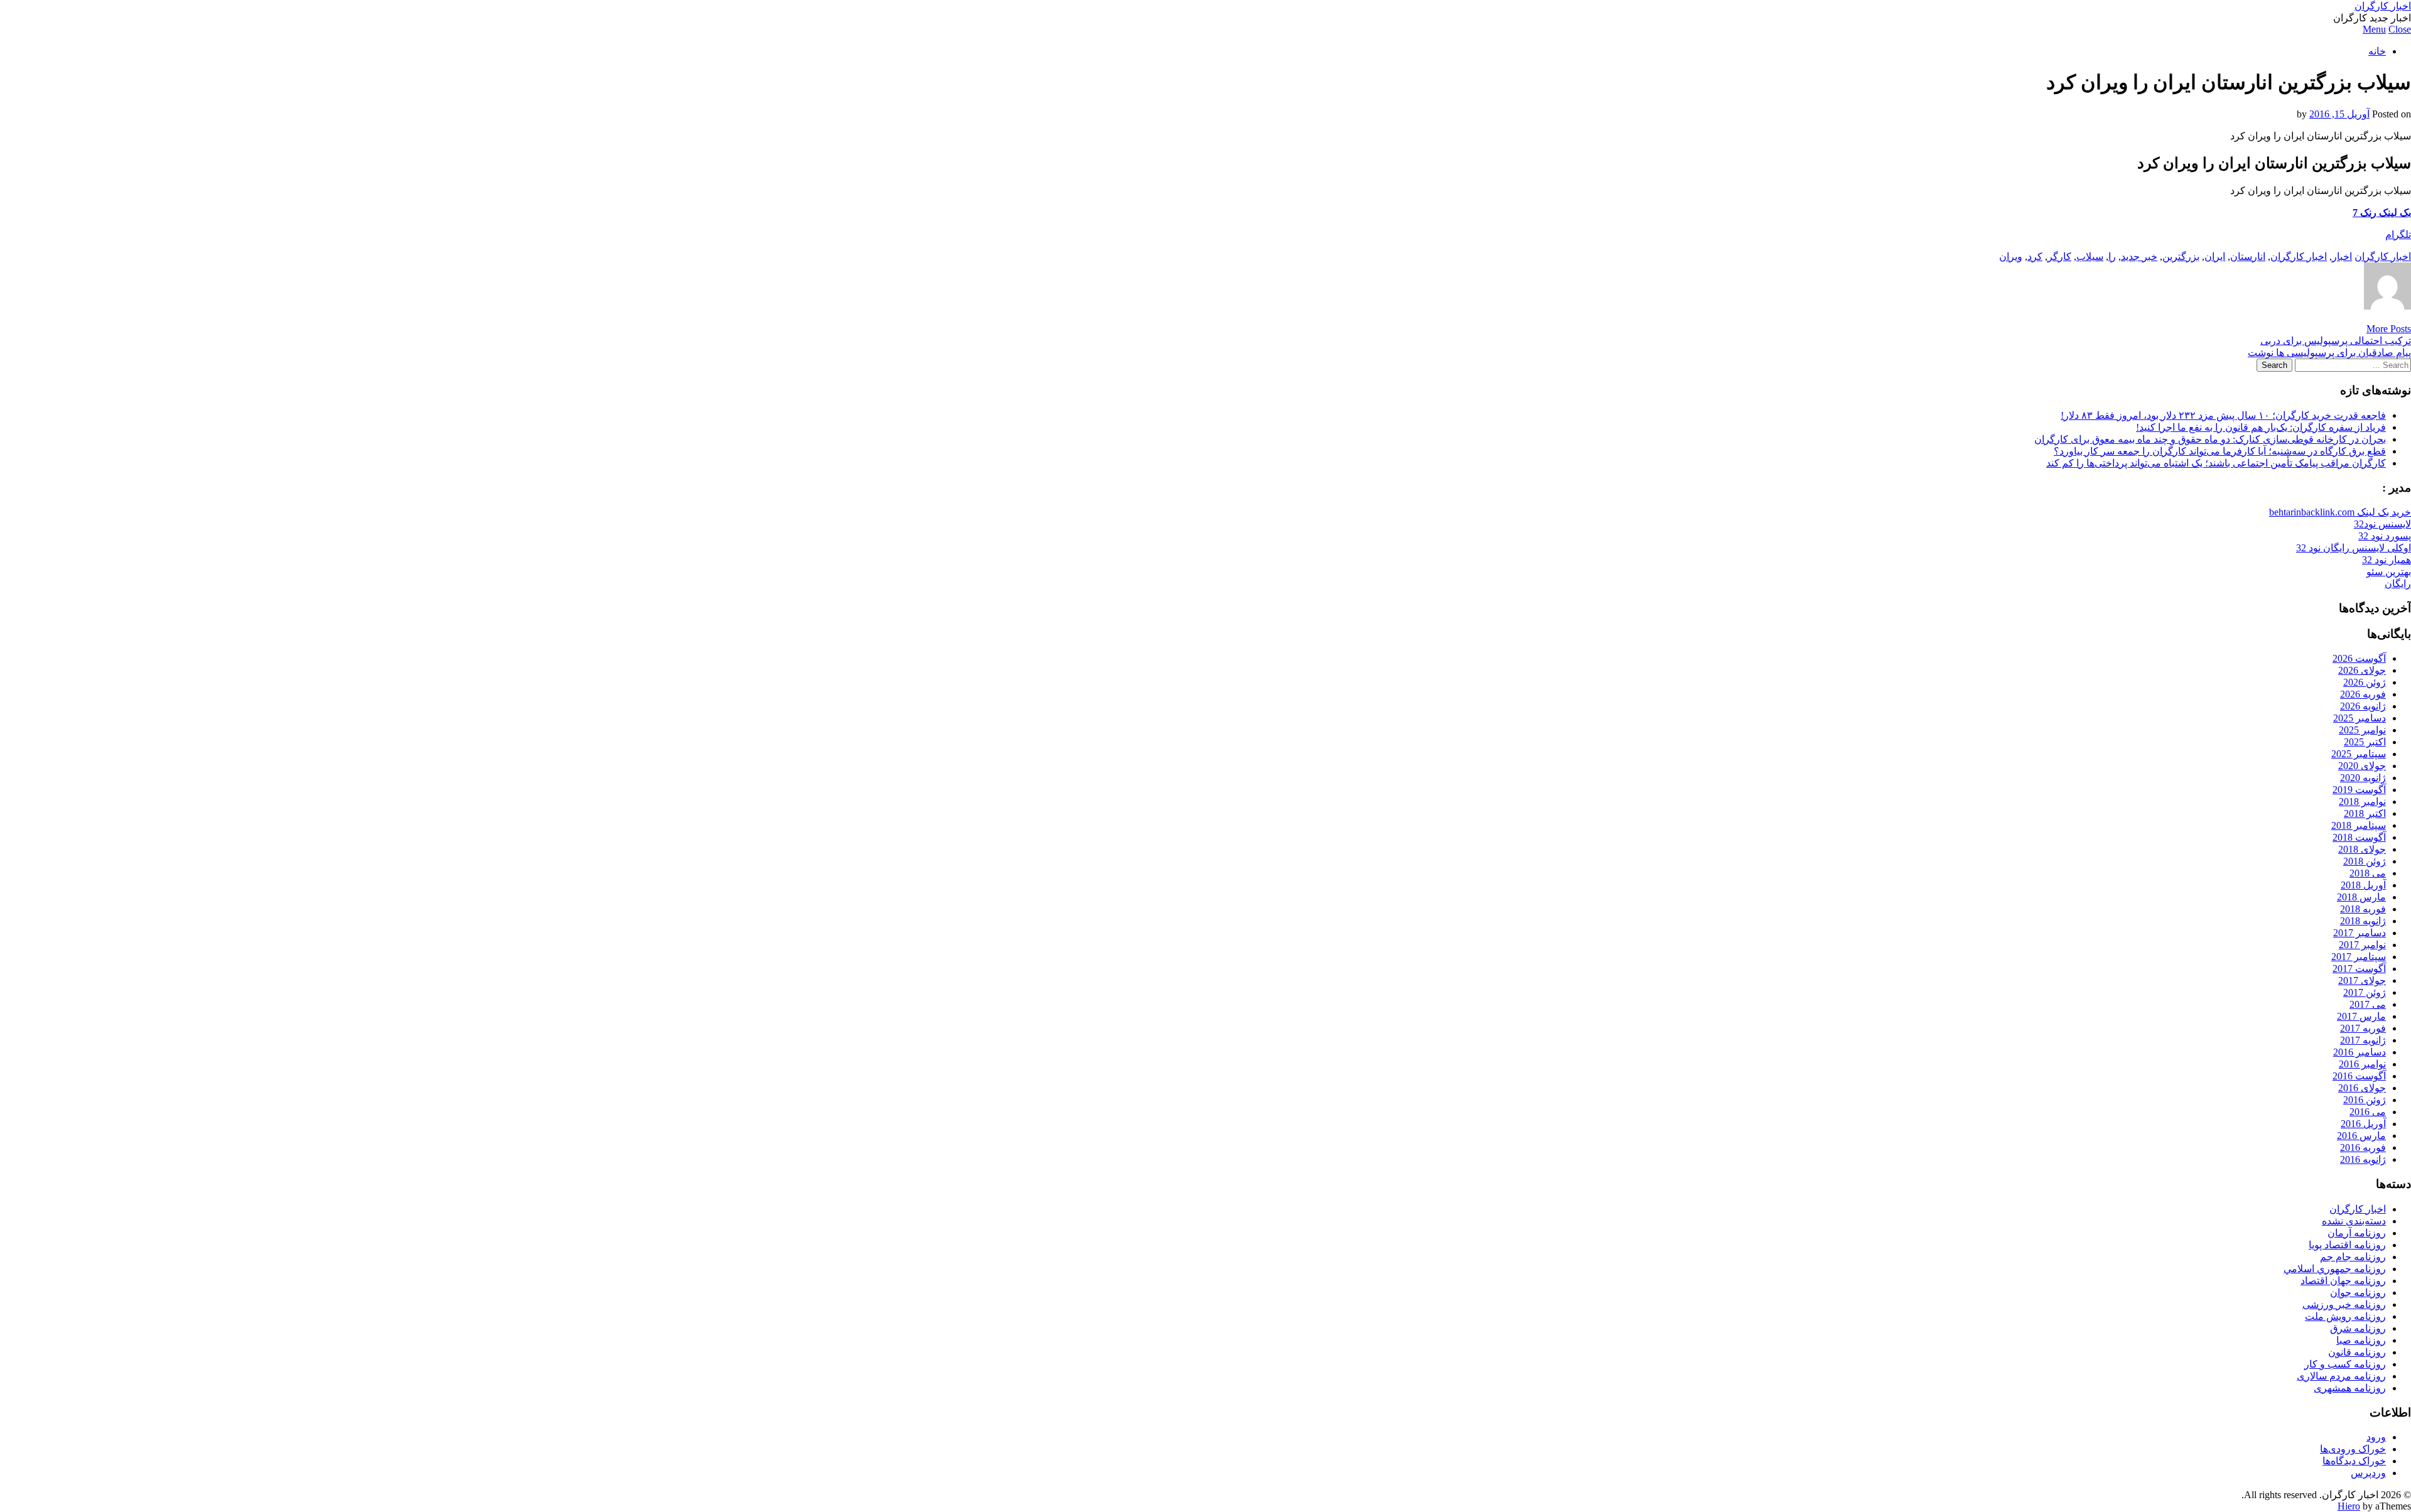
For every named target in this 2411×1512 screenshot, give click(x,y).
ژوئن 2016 (2365, 1100)
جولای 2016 (2362, 1088)
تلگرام (2398, 235)
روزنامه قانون (2357, 1352)
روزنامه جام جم (2353, 1257)
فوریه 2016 (2363, 1147)
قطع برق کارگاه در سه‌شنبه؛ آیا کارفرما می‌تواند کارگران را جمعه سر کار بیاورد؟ (2220, 451)
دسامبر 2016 (2360, 1052)
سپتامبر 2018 (2359, 825)
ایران (2215, 256)
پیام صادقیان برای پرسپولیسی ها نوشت (2329, 353)
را (2112, 256)
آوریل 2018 (2363, 885)
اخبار (2342, 256)
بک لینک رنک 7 (2382, 213)
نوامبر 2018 (2362, 802)
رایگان (2398, 584)
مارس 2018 (2361, 897)
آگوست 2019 (2359, 790)
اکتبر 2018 (2365, 813)
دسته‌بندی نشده (2354, 1221)
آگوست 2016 (2359, 1076)
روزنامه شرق (2358, 1328)
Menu (2374, 29)
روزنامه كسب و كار (2345, 1364)
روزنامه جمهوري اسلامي (2335, 1269)
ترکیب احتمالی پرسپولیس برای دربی (2336, 341)
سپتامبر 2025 (2359, 754)
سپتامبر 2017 (2359, 957)
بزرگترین (2181, 256)
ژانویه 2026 (2363, 706)
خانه (2377, 51)
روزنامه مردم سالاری (2341, 1376)
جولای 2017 (2362, 980)
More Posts (2389, 329)
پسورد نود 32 (2385, 536)
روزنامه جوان (2358, 1293)
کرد (2035, 256)
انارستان (2248, 256)
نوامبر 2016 (2362, 1064)
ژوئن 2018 (2365, 861)
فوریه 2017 (2363, 1028)
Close (2400, 29)
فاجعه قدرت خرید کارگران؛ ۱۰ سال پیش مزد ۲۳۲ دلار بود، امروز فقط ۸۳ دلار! (2223, 415)
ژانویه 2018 (2363, 921)
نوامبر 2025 (2362, 730)
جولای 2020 (2362, 766)
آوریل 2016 (2363, 1124)
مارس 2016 (2361, 1136)
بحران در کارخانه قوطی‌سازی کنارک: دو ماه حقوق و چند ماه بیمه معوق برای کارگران (2210, 439)
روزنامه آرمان (2357, 1233)
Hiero (2349, 1506)
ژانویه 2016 (2363, 1159)
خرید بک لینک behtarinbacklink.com (2340, 512)
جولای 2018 (2362, 849)
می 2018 (2368, 873)
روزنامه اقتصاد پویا (2347, 1245)
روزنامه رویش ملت (2345, 1316)
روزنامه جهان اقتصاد (2343, 1281)
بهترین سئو (2389, 572)
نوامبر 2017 (2362, 945)
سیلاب (2090, 256)
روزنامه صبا (2361, 1340)
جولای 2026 (2362, 670)
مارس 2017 (2361, 1016)
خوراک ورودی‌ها (2353, 1449)
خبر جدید (2139, 256)
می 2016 (2368, 1112)
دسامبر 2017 (2360, 933)
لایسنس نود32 (2382, 524)
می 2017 (2368, 1004)
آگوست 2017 (2359, 969)
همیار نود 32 (2387, 560)
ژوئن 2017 (2365, 992)
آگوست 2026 (2359, 658)
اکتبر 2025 (2365, 742)
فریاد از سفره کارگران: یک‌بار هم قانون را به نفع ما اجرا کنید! (2261, 427)
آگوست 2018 (2359, 837)
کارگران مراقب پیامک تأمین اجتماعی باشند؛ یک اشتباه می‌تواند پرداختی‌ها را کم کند (2216, 463)
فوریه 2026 (2363, 694)
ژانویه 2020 (2363, 778)
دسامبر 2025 (2360, 718)
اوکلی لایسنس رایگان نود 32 (2354, 548)
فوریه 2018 (2363, 909)
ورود (2376, 1437)
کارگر (2059, 256)
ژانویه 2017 (2363, 1040)
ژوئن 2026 (2365, 682)
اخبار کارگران (2383, 6)
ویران (2011, 256)
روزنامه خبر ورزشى (2344, 1304)
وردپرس (2368, 1473)
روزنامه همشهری (2350, 1388)
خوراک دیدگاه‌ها (2354, 1461)
